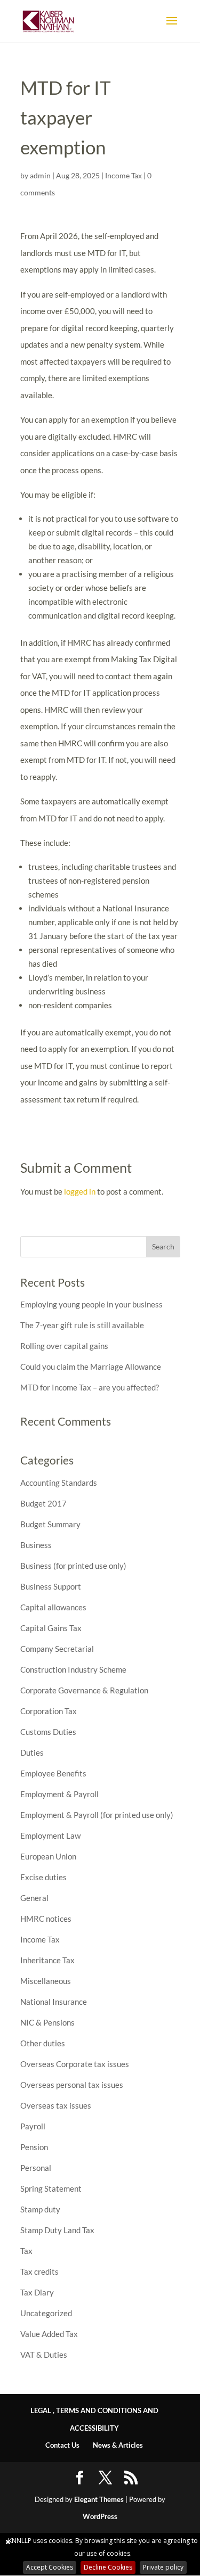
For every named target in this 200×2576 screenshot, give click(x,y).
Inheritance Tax (47, 1960)
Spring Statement (51, 2188)
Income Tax (123, 175)
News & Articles (118, 2445)
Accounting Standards (59, 1483)
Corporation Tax (49, 1711)
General (34, 1898)
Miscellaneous (46, 1981)
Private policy (163, 2567)
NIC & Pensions (47, 2022)
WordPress (100, 2516)
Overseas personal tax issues (72, 2085)
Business (36, 1545)
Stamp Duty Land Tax (57, 2230)
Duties (32, 1752)
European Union (48, 1856)
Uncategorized (46, 2313)
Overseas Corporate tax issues (75, 2064)
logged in (80, 1191)
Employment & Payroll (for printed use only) (97, 1815)
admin (40, 175)
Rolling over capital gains (64, 1346)
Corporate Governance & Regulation (84, 1690)
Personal (36, 2168)
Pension (34, 2147)
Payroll (33, 2126)
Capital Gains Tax (51, 1628)
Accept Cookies (50, 2567)
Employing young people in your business (91, 1304)
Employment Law (50, 1836)
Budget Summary (50, 1524)
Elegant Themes (99, 2499)
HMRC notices (46, 1919)
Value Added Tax (49, 2334)
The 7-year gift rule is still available (82, 1325)
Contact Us (62, 2445)
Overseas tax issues (56, 2105)
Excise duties (43, 1877)
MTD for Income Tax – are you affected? (90, 1387)
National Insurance (54, 2002)
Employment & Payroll (59, 1794)
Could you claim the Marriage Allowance (91, 1367)
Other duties (43, 2043)
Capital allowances (53, 1607)
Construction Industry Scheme (73, 1669)
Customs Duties (48, 1732)
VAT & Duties (44, 2355)
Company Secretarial (57, 1649)
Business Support (51, 1586)
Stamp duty (40, 2209)
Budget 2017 (43, 1503)
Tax (26, 2251)
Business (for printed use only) (73, 1566)
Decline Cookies (108, 2567)
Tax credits (39, 2272)
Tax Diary (37, 2292)
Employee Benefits (53, 1773)
